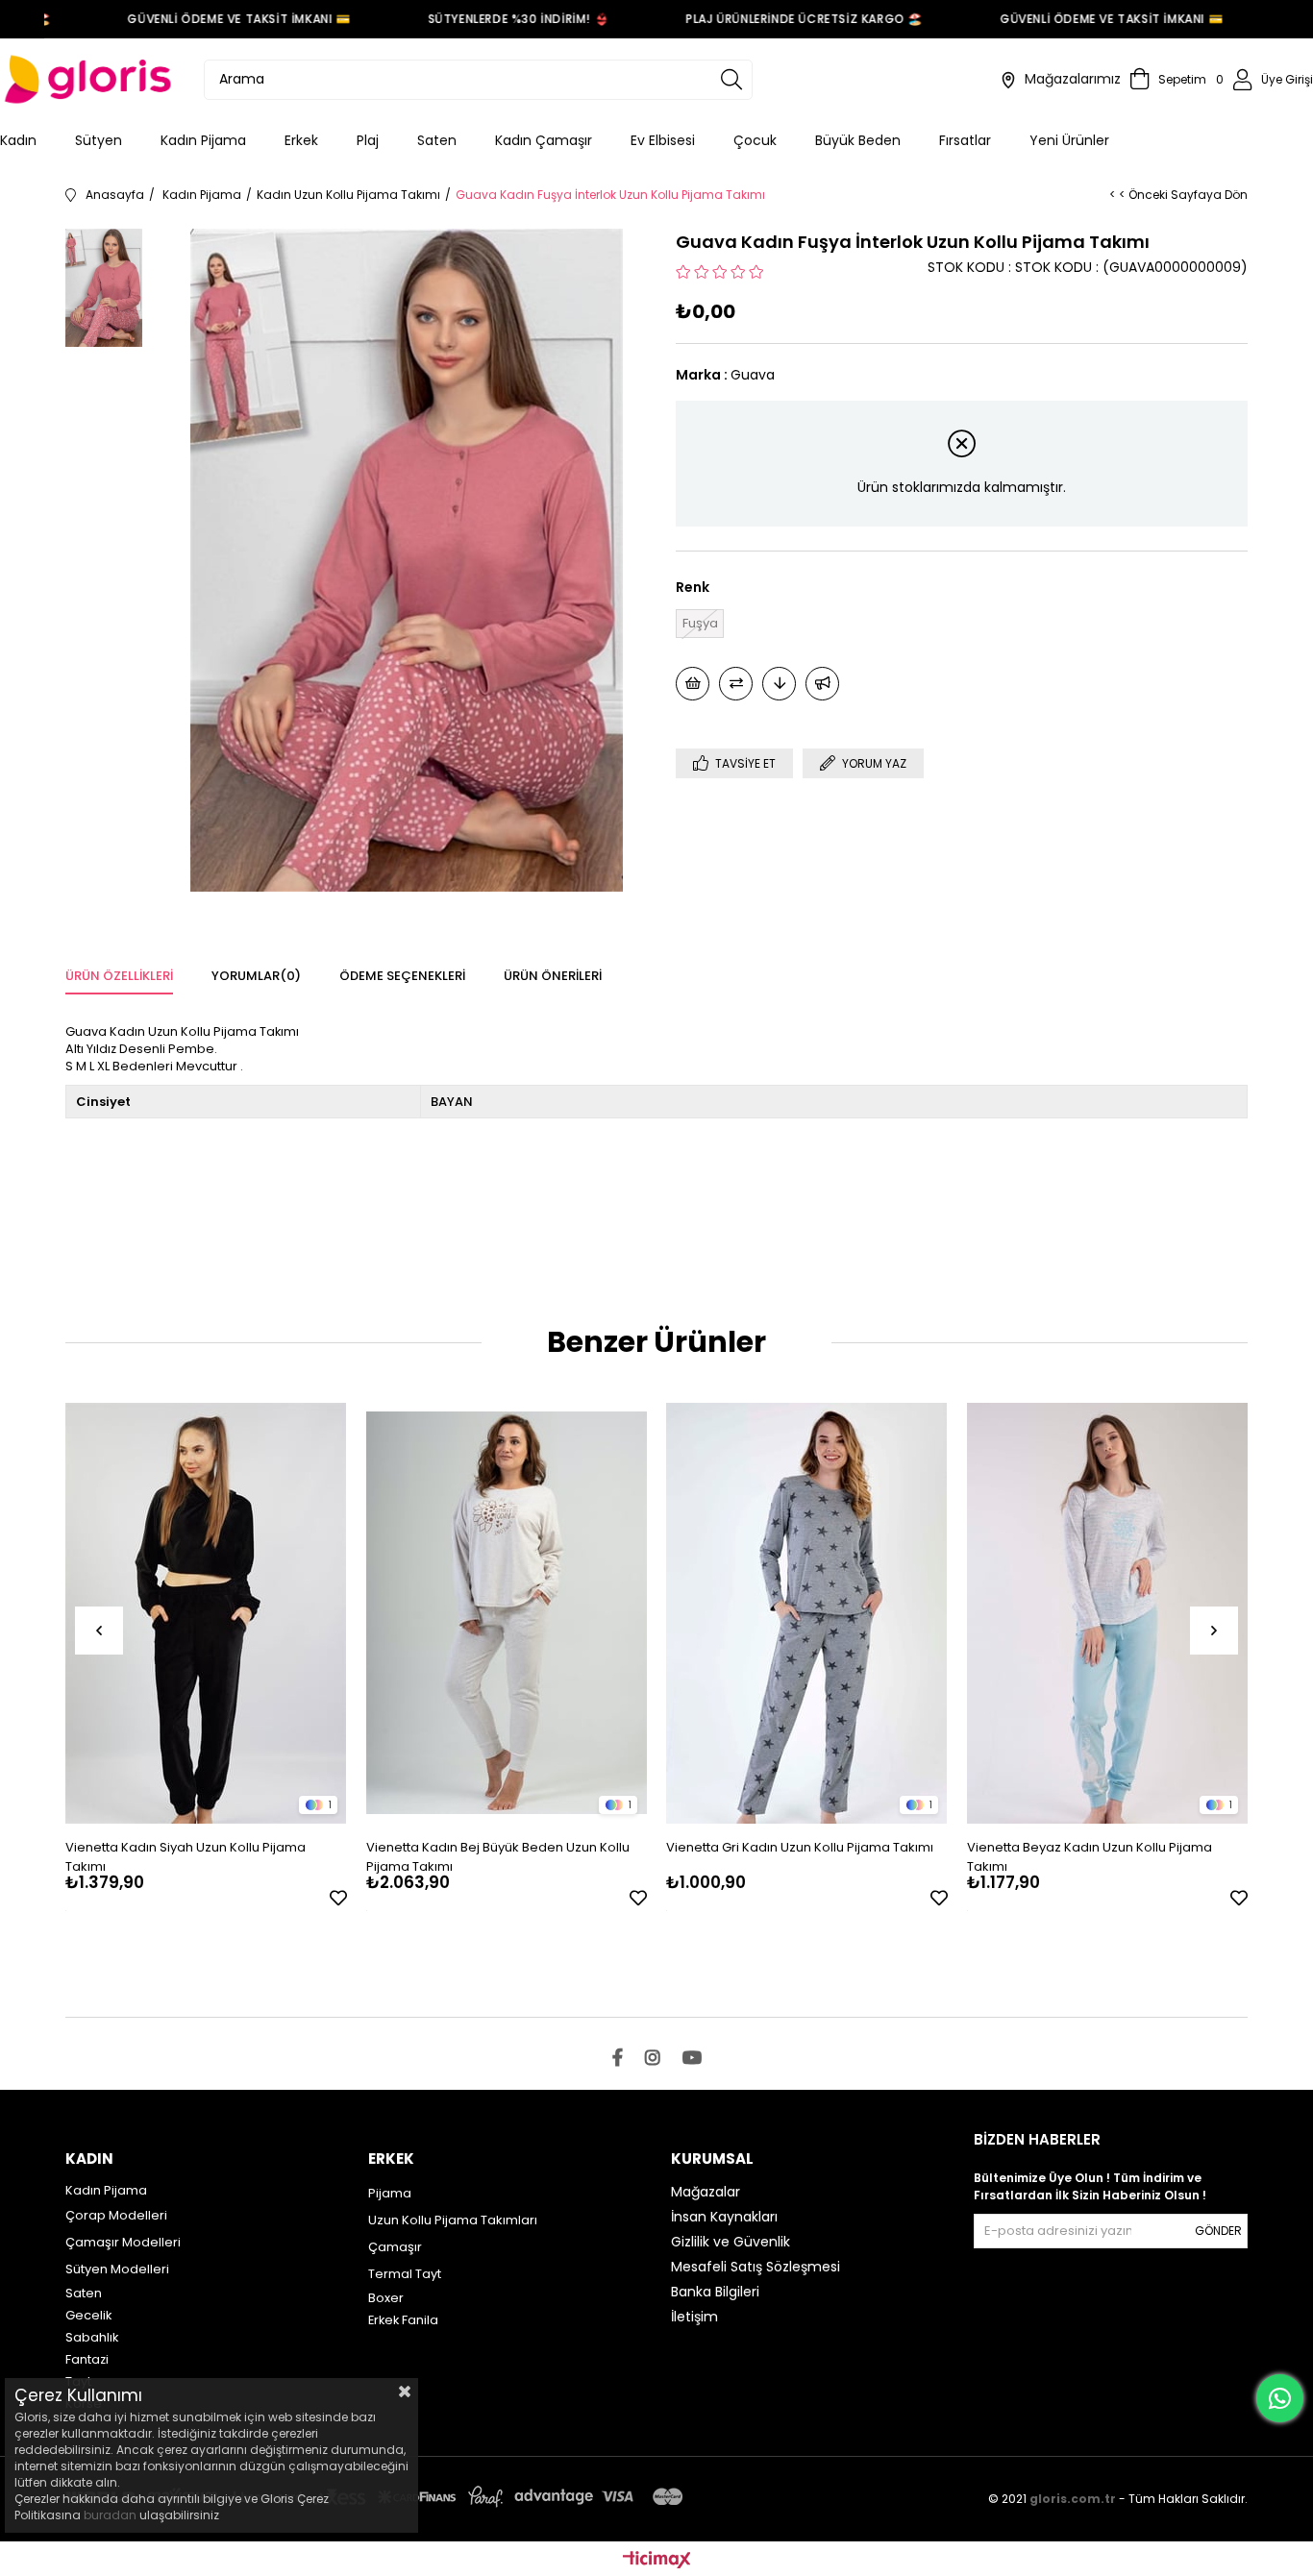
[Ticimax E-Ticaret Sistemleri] (657, 2561)
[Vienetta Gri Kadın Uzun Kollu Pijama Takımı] (807, 1613)
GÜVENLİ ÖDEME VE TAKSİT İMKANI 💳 (214, 19)
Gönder (1218, 2231)
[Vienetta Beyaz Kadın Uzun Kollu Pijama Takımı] (1108, 1613)
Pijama (390, 2193)
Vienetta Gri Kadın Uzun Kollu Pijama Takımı (800, 1847)
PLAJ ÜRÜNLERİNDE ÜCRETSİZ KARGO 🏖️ (779, 19)
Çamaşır (395, 2247)
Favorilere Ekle (338, 1898)
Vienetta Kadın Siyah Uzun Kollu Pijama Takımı (186, 1857)
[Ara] (731, 80)
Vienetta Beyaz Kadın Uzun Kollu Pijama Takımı (1090, 1857)
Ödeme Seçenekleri (402, 976)
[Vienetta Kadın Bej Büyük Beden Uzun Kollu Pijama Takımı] (507, 1613)
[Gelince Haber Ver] (822, 684)
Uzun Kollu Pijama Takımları (453, 2220)
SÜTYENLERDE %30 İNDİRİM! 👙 (494, 19)
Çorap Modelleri (116, 2215)
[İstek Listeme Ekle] (693, 684)
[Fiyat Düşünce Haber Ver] (779, 684)
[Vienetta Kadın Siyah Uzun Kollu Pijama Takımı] (206, 1613)
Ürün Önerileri (553, 976)
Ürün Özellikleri (119, 976)
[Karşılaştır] (736, 684)
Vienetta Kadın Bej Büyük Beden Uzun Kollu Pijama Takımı (498, 1857)
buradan (110, 2515)
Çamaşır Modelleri (123, 2242)
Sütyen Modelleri (117, 2269)
